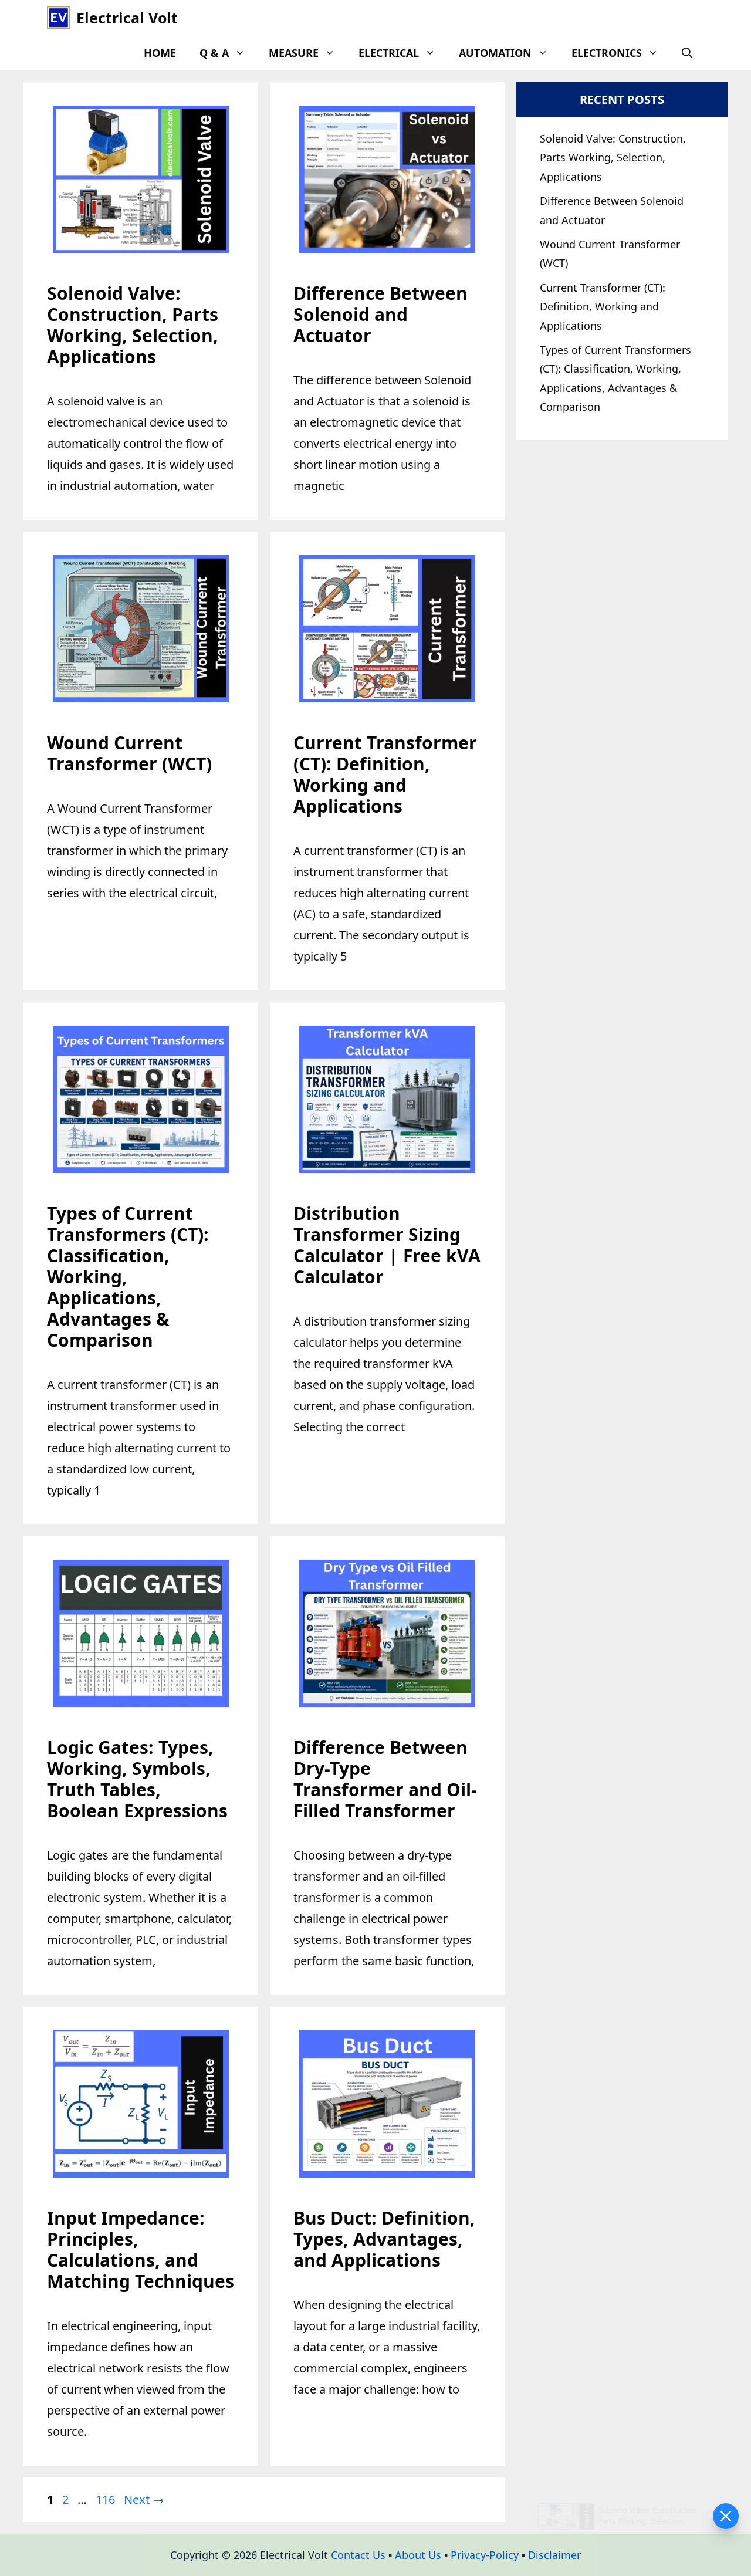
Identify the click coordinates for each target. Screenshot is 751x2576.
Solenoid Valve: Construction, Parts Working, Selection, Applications (133, 325)
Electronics (607, 53)
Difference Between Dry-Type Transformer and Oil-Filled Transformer (385, 1779)
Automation (495, 53)
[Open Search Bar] (687, 53)
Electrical (389, 53)
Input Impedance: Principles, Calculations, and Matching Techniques (141, 2249)
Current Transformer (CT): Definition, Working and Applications (385, 774)
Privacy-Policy (485, 2555)
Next (144, 2499)
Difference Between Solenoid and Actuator (380, 314)
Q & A (214, 53)
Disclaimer (554, 2555)
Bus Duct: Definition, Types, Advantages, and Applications (384, 2239)
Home (160, 53)
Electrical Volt (127, 18)
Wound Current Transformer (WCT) (129, 753)
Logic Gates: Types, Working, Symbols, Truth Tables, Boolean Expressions (137, 1779)
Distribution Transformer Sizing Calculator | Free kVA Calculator (387, 1245)
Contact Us (358, 2555)
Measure (294, 53)
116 (106, 2499)
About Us (418, 2555)
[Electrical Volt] (59, 18)
